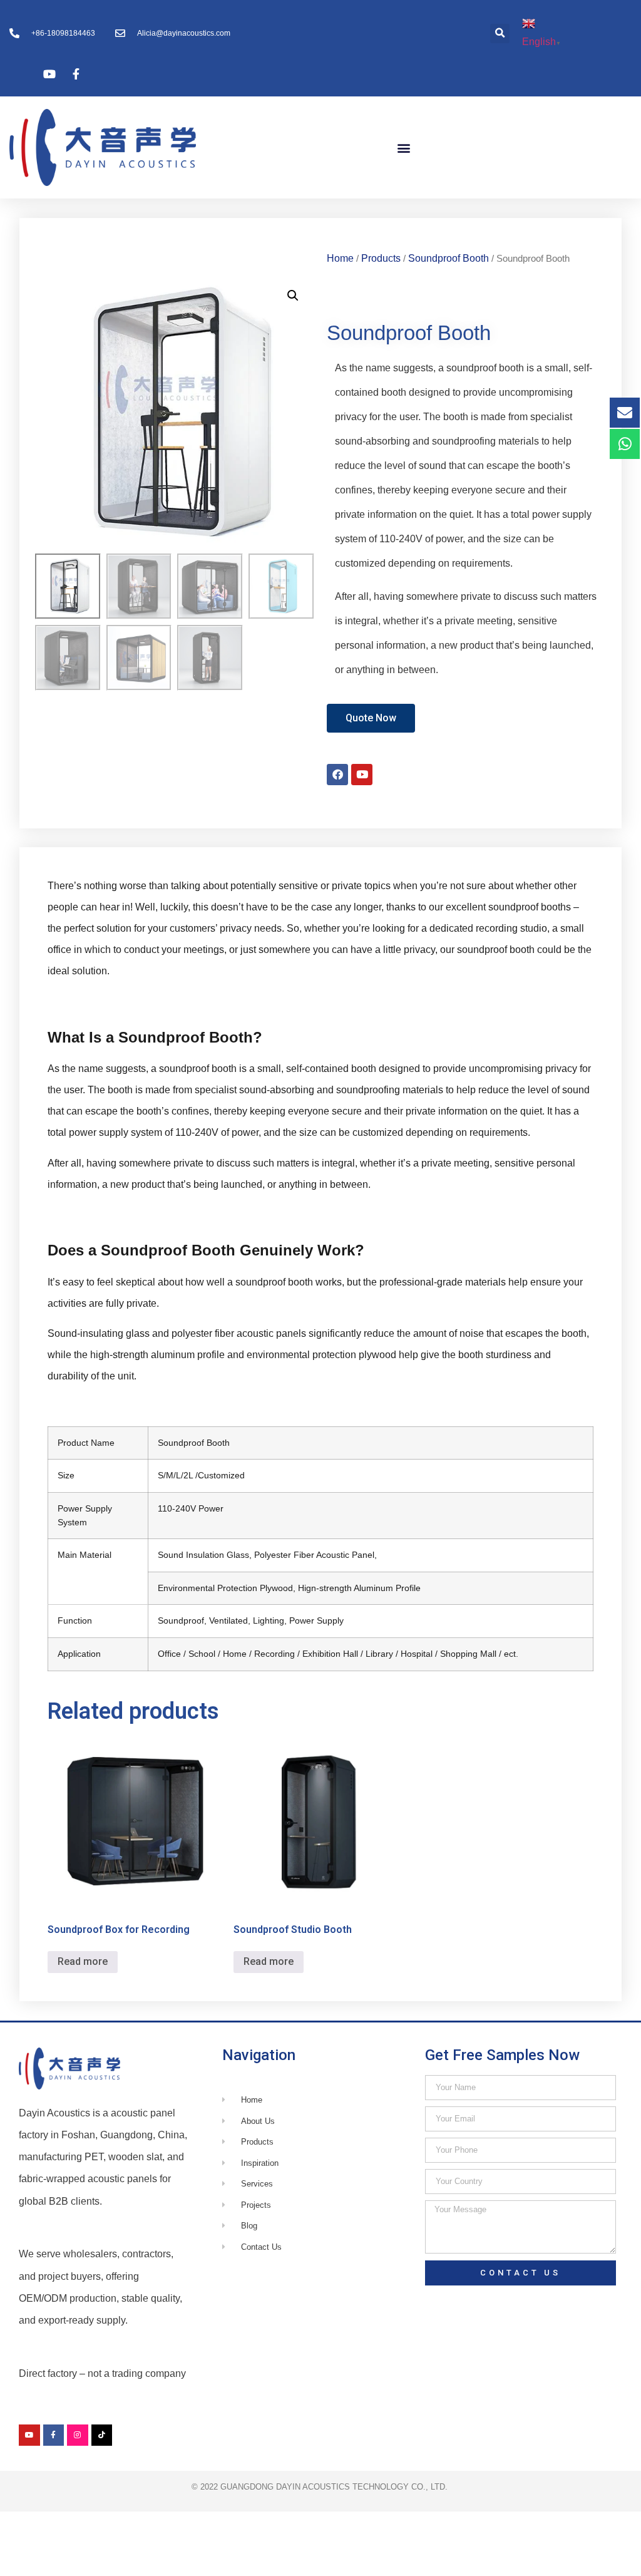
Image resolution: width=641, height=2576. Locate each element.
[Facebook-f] (54, 2435)
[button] (500, 33)
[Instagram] (78, 2435)
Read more (83, 1961)
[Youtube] (362, 775)
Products (381, 258)
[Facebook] (337, 775)
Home (340, 258)
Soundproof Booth (449, 258)
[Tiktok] (102, 2435)
